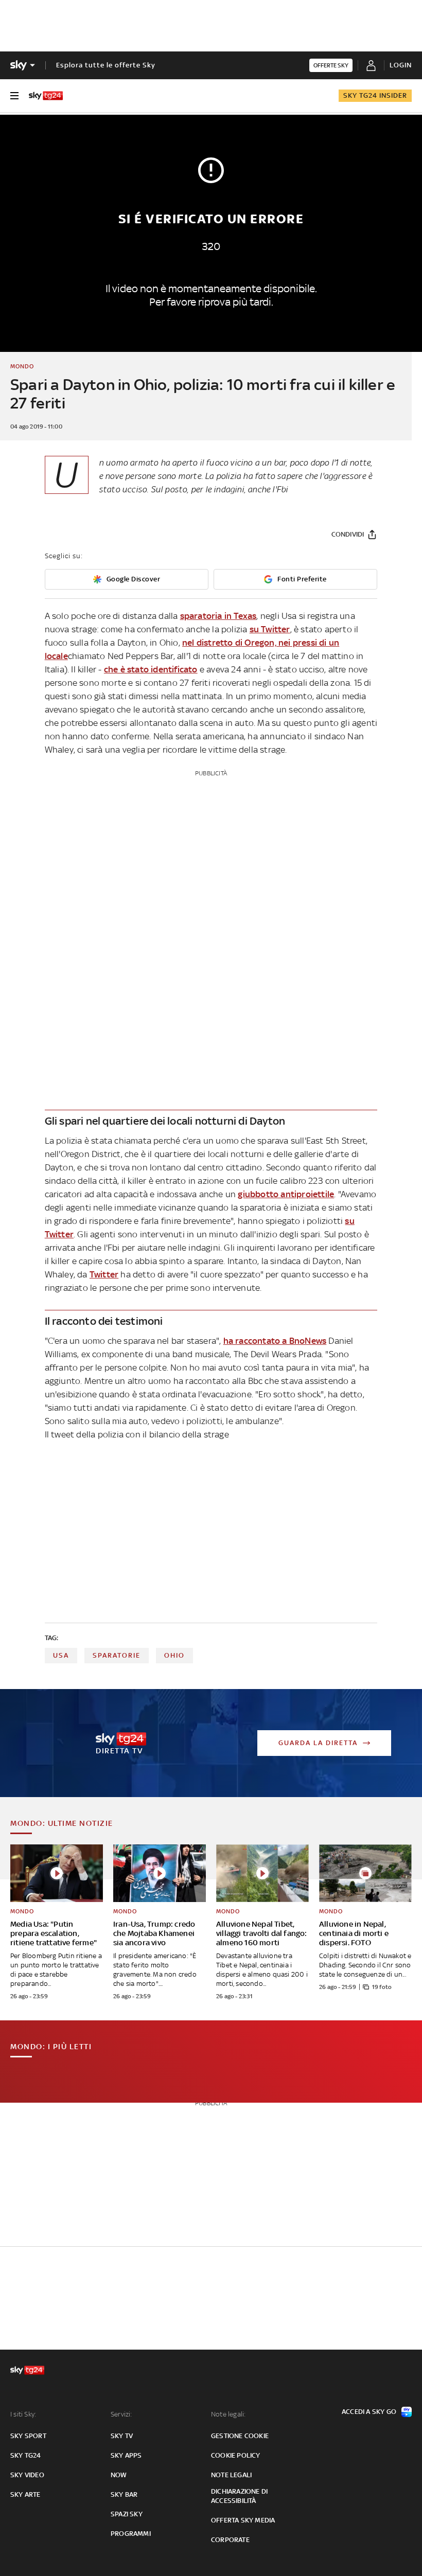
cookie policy (236, 2455)
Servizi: (121, 2414)
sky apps (126, 2455)
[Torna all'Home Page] (46, 96)
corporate (230, 2540)
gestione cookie (240, 2436)
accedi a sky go (369, 2412)
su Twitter (270, 629)
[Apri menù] (14, 96)
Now (119, 2475)
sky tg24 (26, 2455)
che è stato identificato (151, 669)
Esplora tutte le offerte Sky (106, 65)
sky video (27, 2475)
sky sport (28, 2436)
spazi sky (127, 2514)
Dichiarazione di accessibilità (239, 2496)
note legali (231, 2475)
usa (61, 1655)
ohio (174, 1655)
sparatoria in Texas (218, 616)
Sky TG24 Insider (375, 95)
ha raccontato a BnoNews (275, 1341)
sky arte (25, 2494)
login (401, 65)
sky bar (124, 2494)
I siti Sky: (23, 2414)
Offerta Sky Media (243, 2520)
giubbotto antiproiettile (286, 1194)
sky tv (122, 2436)
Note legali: (228, 2414)
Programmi (131, 2534)
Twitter (104, 1274)
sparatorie (117, 1655)
